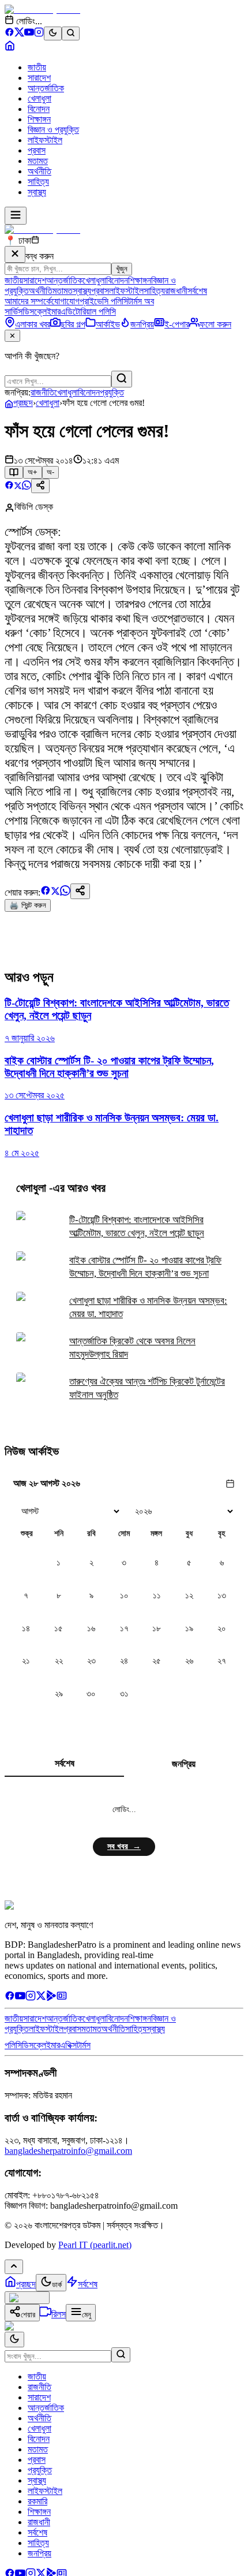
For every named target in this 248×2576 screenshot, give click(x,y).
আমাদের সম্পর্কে (28, 301)
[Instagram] (39, 34)
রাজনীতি (42, 392)
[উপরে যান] (14, 2267)
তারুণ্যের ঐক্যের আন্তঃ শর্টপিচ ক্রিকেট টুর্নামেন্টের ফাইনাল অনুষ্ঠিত (147, 1388)
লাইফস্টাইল (45, 140)
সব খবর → (124, 1846)
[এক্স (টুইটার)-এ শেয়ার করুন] (18, 487)
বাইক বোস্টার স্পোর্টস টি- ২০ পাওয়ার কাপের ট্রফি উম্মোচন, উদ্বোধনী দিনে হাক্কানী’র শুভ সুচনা (145, 1267)
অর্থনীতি (40, 171)
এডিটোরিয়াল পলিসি (88, 312)
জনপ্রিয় (184, 1764)
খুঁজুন (122, 269)
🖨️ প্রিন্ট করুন (28, 905)
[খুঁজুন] (122, 379)
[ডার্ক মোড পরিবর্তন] (14, 2340)
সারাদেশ (39, 78)
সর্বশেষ (197, 291)
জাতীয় (37, 67)
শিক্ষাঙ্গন (39, 119)
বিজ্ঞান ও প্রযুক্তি (53, 130)
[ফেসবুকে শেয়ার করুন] (9, 487)
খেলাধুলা (40, 98)
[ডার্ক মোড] (53, 33)
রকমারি (37, 2501)
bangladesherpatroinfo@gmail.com (68, 2151)
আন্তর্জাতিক (46, 88)
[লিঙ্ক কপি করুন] (80, 891)
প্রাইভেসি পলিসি (104, 301)
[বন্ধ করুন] (15, 254)
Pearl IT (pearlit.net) (95, 2245)
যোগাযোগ (65, 301)
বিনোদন (39, 109)
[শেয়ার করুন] (40, 486)
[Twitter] (41, 1998)
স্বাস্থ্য (37, 192)
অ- (50, 472)
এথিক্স (68, 2045)
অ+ (33, 472)
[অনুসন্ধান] (121, 2355)
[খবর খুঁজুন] (71, 33)
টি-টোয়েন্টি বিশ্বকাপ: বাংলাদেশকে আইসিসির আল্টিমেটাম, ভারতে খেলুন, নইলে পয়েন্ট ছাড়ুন (137, 1227)
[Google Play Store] (51, 1998)
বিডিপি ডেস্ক (34, 507)
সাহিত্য (38, 182)
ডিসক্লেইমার (42, 312)
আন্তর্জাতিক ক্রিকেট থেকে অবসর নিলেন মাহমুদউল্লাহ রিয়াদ (132, 1348)
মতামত (38, 161)
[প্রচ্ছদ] (10, 48)
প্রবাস (37, 150)
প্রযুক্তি (112, 392)
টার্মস (84, 2045)
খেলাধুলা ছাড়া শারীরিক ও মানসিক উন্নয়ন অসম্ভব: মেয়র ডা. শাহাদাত (148, 1307)
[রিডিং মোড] (14, 472)
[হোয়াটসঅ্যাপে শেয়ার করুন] (27, 487)
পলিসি (13, 2045)
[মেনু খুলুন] (16, 216)
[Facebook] (10, 34)
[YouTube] (29, 34)
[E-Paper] (62, 1998)
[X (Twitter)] (19, 34)
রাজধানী (176, 291)
